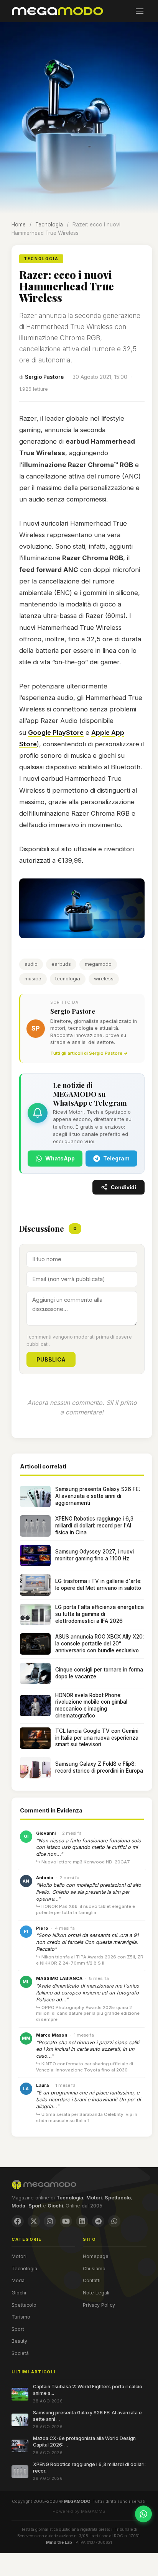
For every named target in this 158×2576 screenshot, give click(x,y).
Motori (19, 2256)
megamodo (98, 964)
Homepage (96, 2256)
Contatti (92, 2280)
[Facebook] (18, 2221)
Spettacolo (24, 2305)
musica (33, 979)
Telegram (116, 1158)
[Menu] (140, 11)
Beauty (19, 2341)
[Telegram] (98, 2221)
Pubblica (51, 1359)
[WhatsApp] (114, 2221)
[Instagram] (50, 2221)
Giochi (19, 2293)
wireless (104, 979)
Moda (18, 2280)
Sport (18, 2329)
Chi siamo (94, 2269)
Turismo (21, 2317)
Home (19, 224)
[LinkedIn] (82, 2221)
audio (31, 964)
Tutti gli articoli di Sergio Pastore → (89, 1053)
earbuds (61, 964)
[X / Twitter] (34, 2221)
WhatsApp (60, 1158)
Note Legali (96, 2293)
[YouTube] (66, 2221)
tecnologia (68, 979)
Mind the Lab (59, 2542)
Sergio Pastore (44, 377)
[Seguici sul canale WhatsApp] (143, 2514)
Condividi (123, 1187)
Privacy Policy (99, 2305)
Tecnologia (49, 224)
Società (20, 2353)
